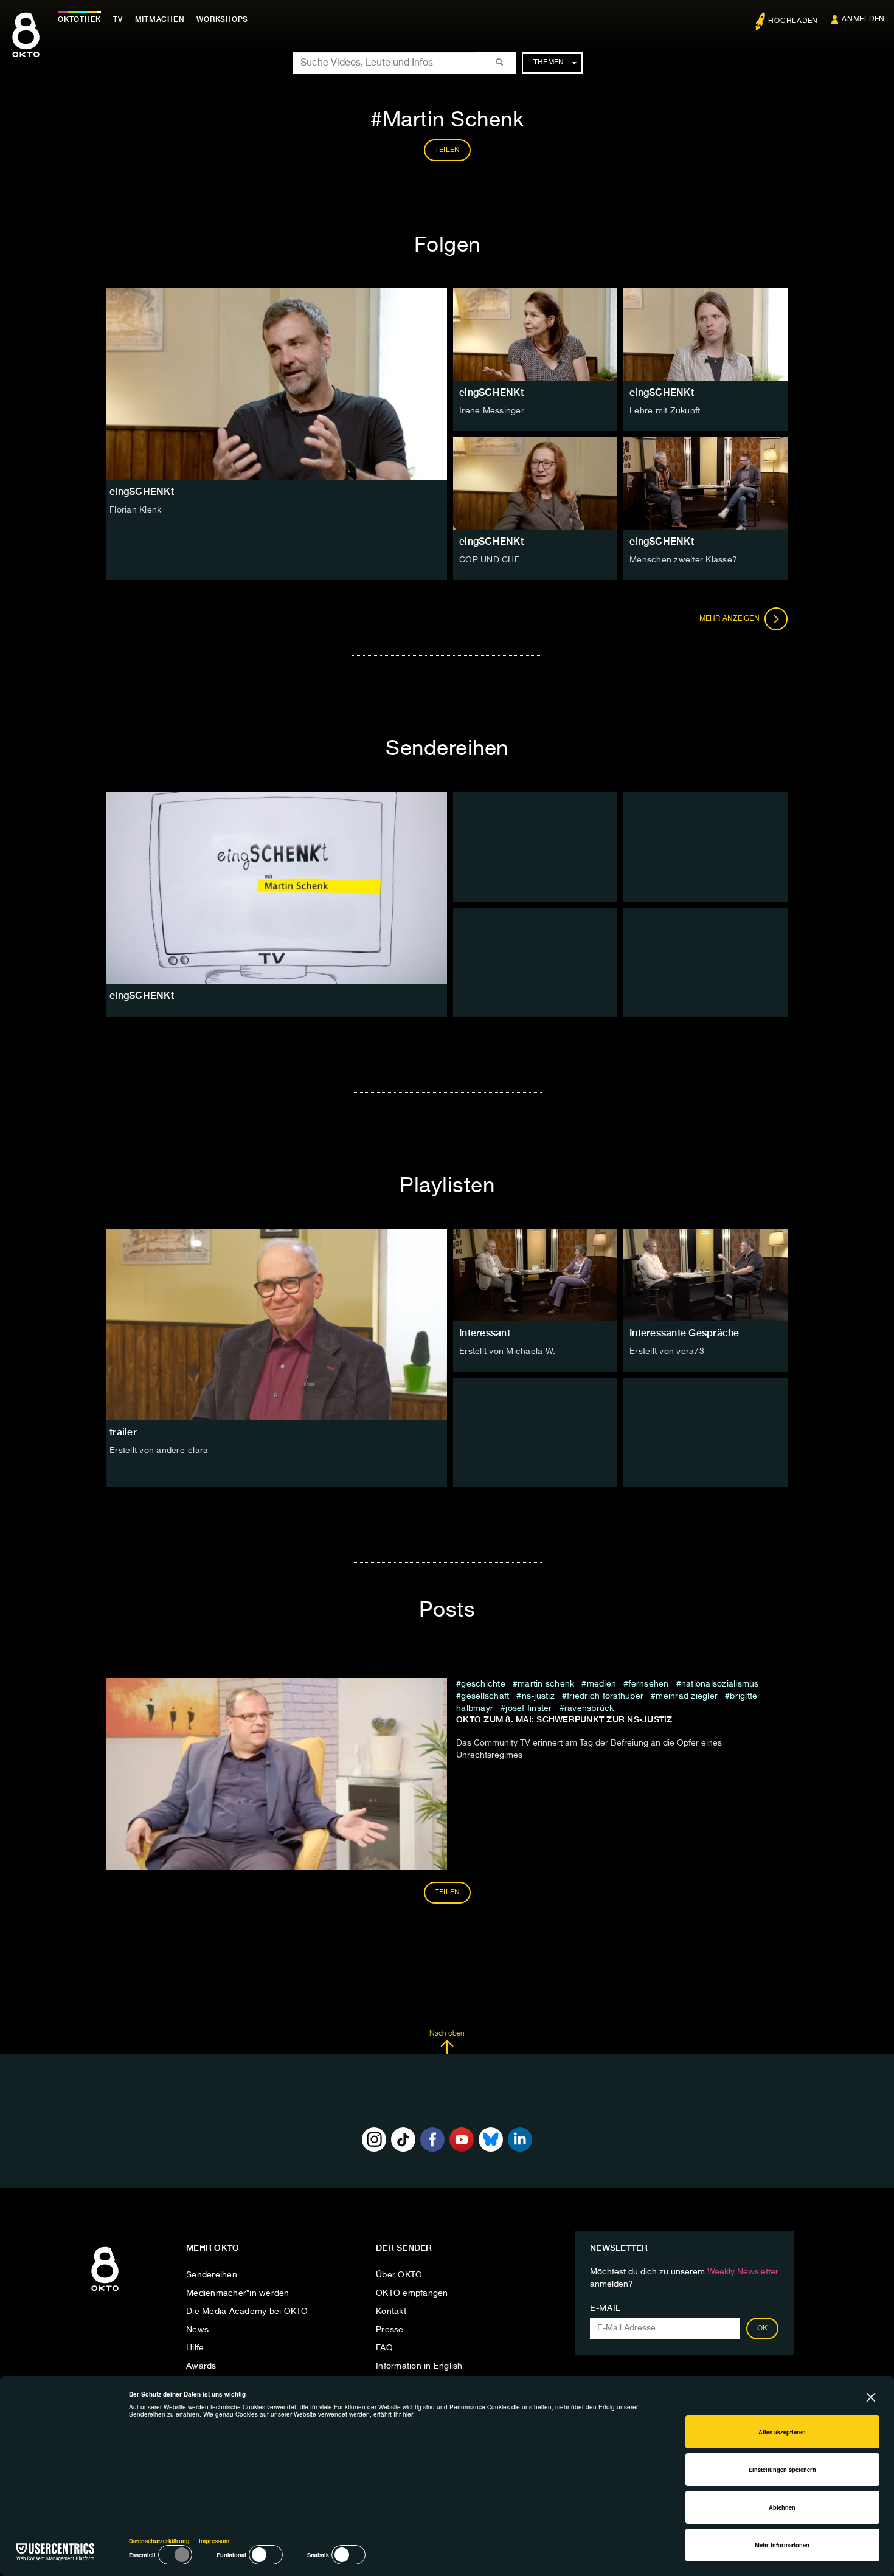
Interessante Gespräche (684, 1333)
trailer (123, 1432)
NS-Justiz (538, 1696)
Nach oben (447, 2034)
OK (763, 2329)
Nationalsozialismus (720, 1684)
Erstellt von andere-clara (159, 1451)
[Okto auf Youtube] (462, 2139)
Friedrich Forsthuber (605, 1696)
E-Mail (605, 2308)
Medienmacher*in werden (238, 2293)
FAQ (384, 2348)
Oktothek (79, 19)
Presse (390, 2330)
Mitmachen (160, 19)
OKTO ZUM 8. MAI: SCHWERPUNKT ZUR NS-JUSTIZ (564, 1719)
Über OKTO (399, 2275)
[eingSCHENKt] (277, 888)
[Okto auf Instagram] (374, 2139)
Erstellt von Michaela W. (507, 1352)
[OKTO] (26, 46)
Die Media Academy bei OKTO (247, 2312)
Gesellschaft (485, 1696)
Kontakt (391, 2312)
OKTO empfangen (412, 2293)
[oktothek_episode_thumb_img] (535, 334)
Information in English (419, 2366)
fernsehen (648, 1684)
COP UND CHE (490, 560)
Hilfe (195, 2348)
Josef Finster (528, 1708)
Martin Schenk (546, 1684)
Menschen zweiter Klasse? (683, 560)
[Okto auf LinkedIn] (520, 2139)
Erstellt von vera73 (667, 1352)
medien (601, 1684)
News (197, 2330)
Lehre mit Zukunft (665, 411)
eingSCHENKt (491, 392)
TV (118, 19)
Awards (201, 2366)
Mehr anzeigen (731, 619)
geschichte (483, 1684)
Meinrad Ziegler (687, 1696)
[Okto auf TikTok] (403, 2139)
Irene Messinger (492, 411)
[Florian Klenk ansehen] (277, 384)
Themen (549, 63)
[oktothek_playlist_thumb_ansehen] (535, 1275)
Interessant (485, 1333)
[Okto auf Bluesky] (491, 2139)
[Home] (105, 2291)
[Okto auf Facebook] (432, 2139)
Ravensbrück (589, 1708)
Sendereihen (212, 2275)
